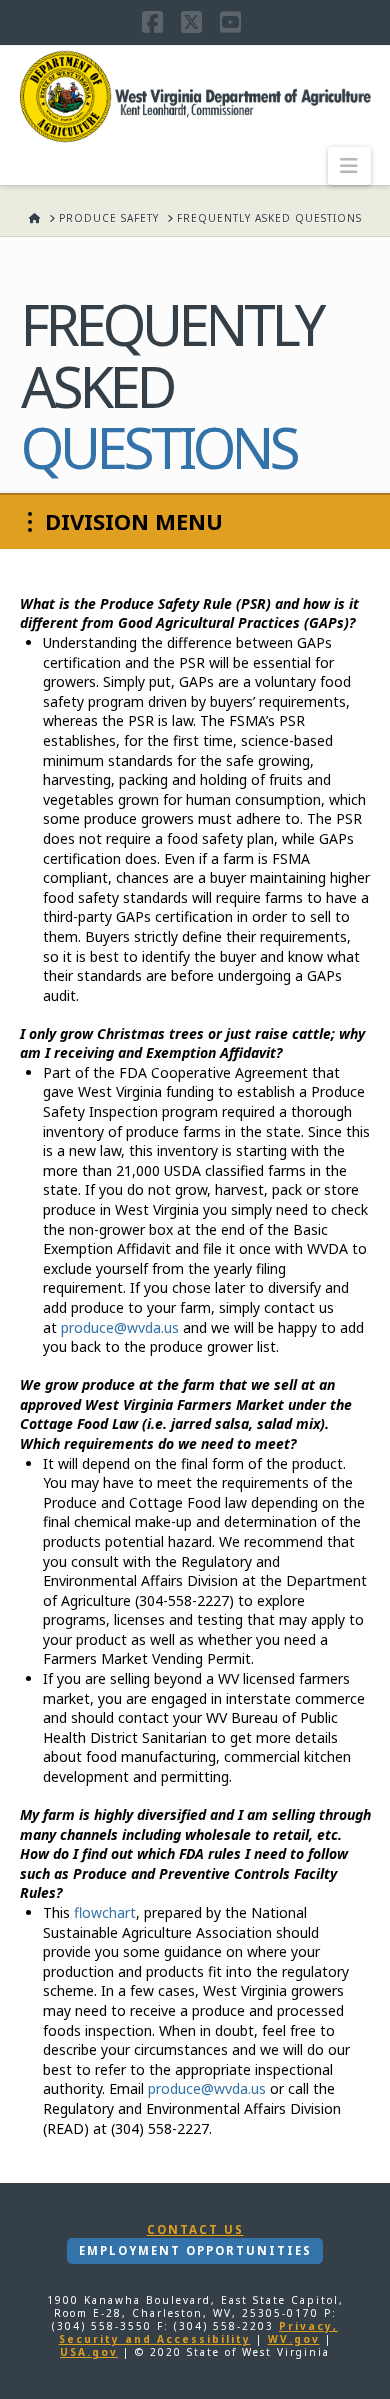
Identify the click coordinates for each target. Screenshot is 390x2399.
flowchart (105, 1912)
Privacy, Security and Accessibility (199, 2332)
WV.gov (294, 2339)
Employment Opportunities (195, 2250)
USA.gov (89, 2352)
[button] (349, 166)
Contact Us (195, 2230)
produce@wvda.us (120, 1327)
